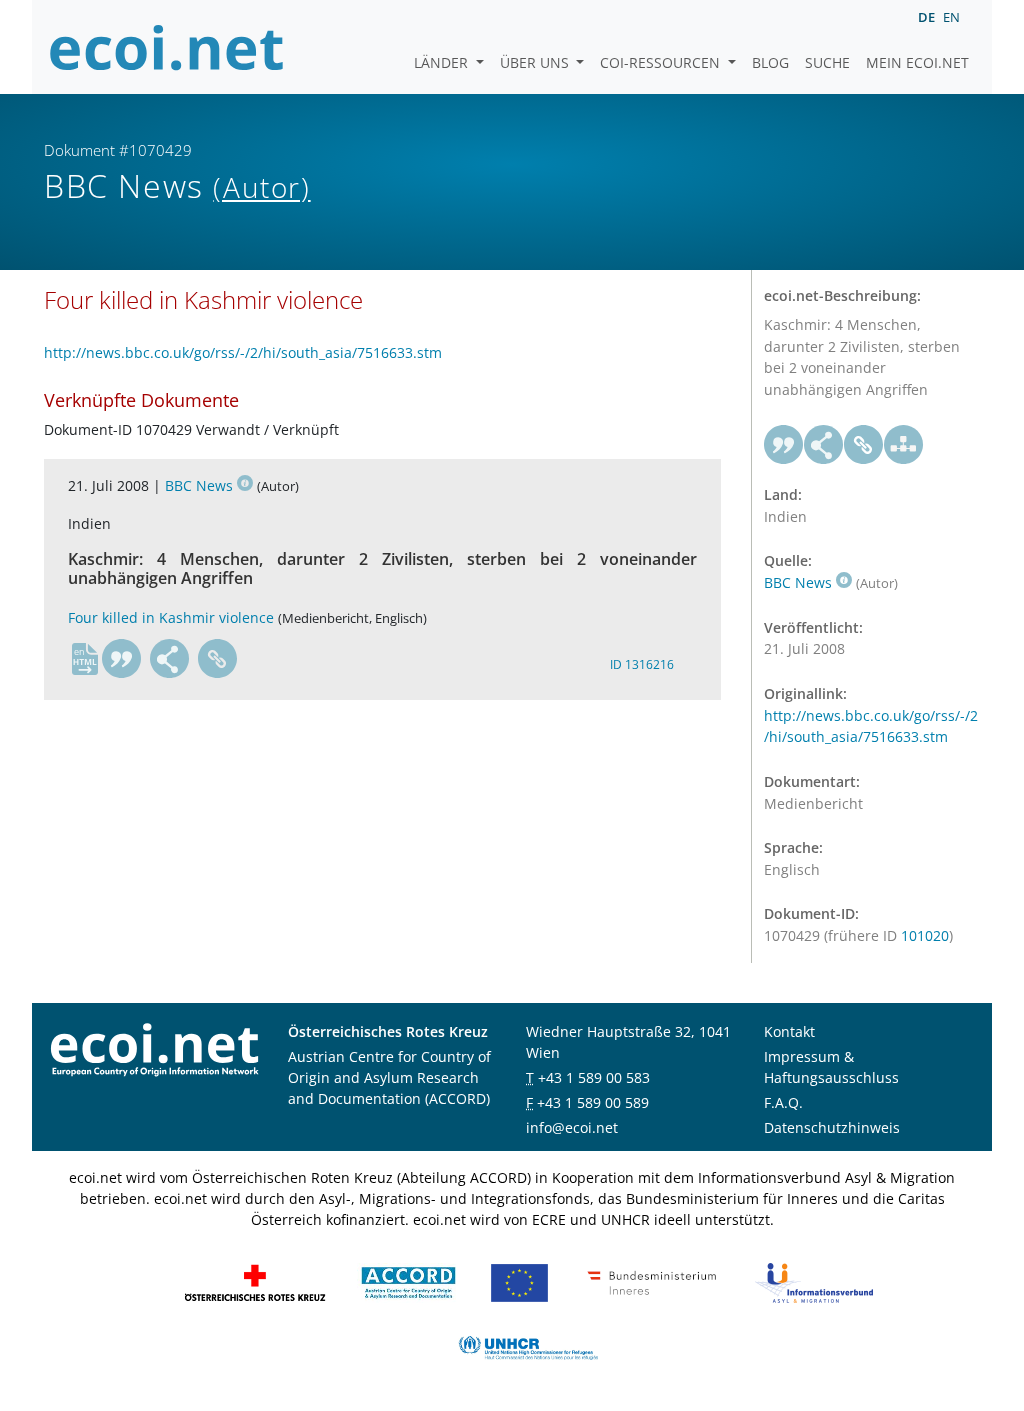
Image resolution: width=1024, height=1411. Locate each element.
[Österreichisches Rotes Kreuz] (255, 1281)
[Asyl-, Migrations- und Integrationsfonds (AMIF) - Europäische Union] (519, 1281)
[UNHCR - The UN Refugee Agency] (528, 1346)
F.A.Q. (783, 1102)
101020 (925, 935)
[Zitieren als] (122, 659)
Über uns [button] (536, 62)
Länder (443, 62)
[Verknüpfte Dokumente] (904, 445)
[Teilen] (170, 659)
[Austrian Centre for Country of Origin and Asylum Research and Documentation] (408, 1281)
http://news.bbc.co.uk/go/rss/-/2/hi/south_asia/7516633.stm (243, 352)
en (951, 17)
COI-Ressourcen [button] (662, 62)
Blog (770, 62)
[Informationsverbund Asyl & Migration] (814, 1281)
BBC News (199, 485)
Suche (827, 62)
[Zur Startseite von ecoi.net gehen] (167, 47)
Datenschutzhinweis (832, 1127)
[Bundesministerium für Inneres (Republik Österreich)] (652, 1281)
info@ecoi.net (572, 1127)
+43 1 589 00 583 (594, 1077)
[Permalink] (218, 659)
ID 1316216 (642, 664)
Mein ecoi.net (917, 62)
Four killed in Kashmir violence (171, 617)
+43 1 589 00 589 (593, 1102)
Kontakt (789, 1031)
